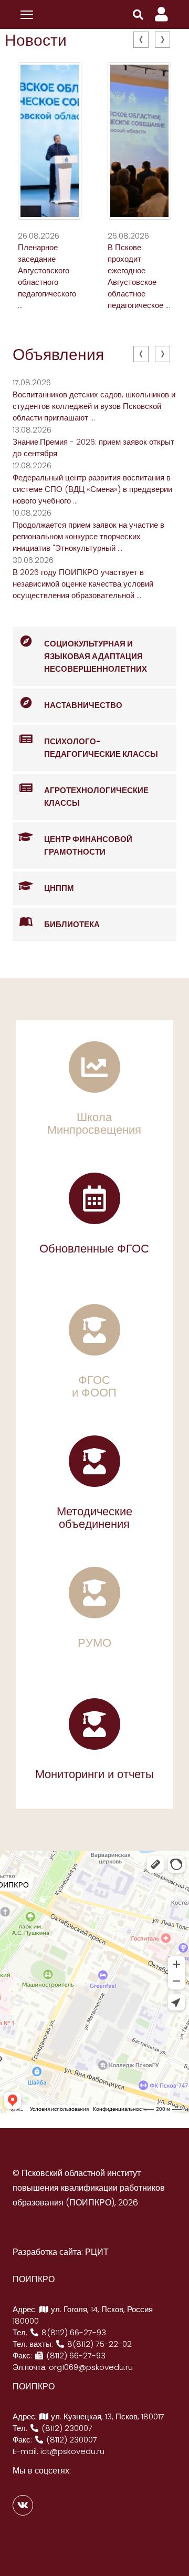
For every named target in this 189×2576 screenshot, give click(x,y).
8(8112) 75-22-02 (98, 2344)
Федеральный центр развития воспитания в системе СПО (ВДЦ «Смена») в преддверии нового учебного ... (92, 489)
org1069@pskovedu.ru (91, 2367)
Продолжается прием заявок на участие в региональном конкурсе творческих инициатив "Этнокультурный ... (88, 536)
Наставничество (83, 705)
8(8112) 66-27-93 (73, 2332)
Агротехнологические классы (96, 797)
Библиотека (72, 924)
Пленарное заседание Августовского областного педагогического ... (47, 276)
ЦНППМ (59, 888)
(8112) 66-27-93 (75, 2356)
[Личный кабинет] (161, 14)
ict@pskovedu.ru (72, 2451)
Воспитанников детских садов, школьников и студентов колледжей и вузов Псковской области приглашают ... (94, 406)
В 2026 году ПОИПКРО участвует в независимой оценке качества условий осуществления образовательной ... (83, 584)
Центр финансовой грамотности (88, 845)
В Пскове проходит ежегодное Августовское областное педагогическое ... (139, 276)
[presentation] (141, 40)
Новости (36, 40)
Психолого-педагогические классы (101, 748)
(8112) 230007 (66, 2428)
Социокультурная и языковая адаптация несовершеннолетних (96, 656)
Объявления (58, 355)
